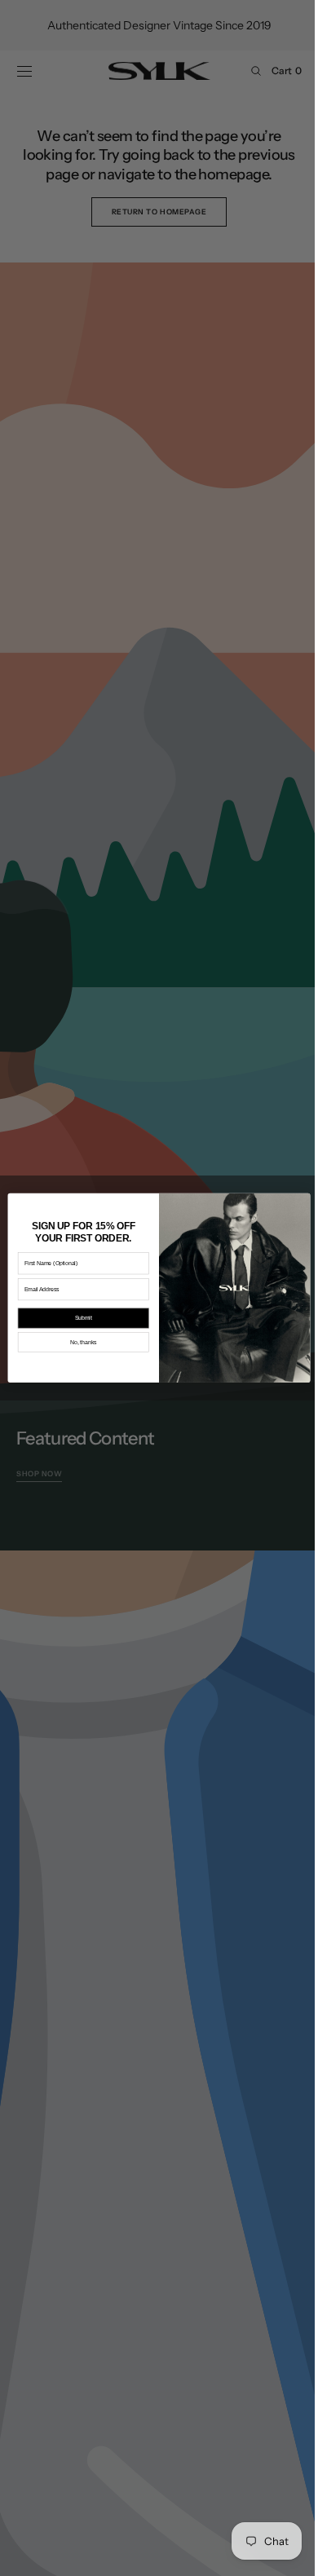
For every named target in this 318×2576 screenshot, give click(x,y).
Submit (77, 1319)
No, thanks (77, 1343)
